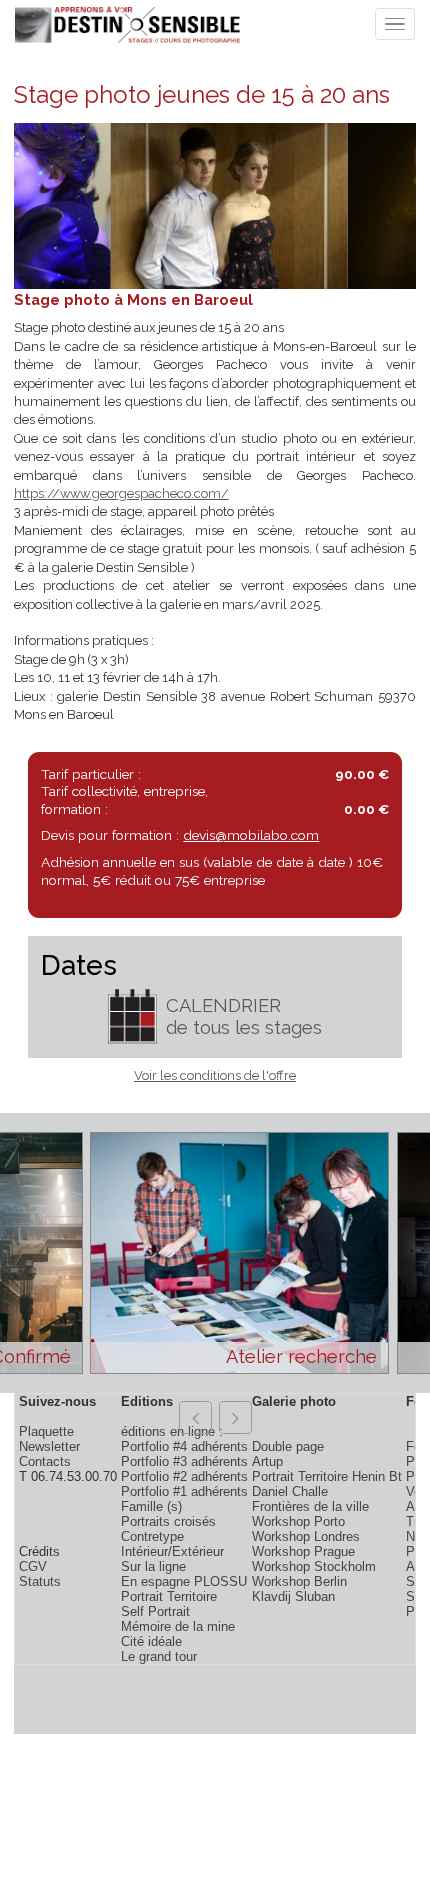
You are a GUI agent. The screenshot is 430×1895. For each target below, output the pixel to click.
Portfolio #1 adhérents (184, 1491)
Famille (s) (151, 1506)
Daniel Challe (290, 1491)
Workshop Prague (303, 1551)
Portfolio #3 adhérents (184, 1461)
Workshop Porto (298, 1521)
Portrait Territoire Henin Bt (327, 1476)
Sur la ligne (153, 1566)
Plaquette (46, 1431)
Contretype (152, 1536)
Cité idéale (151, 1641)
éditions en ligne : (172, 1431)
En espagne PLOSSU (184, 1581)
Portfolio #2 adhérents (184, 1476)
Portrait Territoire (169, 1596)
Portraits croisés (168, 1521)
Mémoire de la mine (178, 1626)
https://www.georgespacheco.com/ (121, 493)
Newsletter (49, 1446)
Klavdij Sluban (293, 1596)
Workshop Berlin (299, 1581)
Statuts (40, 1581)
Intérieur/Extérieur (172, 1551)
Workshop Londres (306, 1536)
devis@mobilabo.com (251, 835)
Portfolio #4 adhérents (184, 1446)
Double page (288, 1446)
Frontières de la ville (310, 1506)
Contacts (45, 1461)
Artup (267, 1461)
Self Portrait (155, 1611)
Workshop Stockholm (314, 1566)
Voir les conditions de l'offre (215, 1075)
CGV (33, 1566)
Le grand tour (159, 1656)
